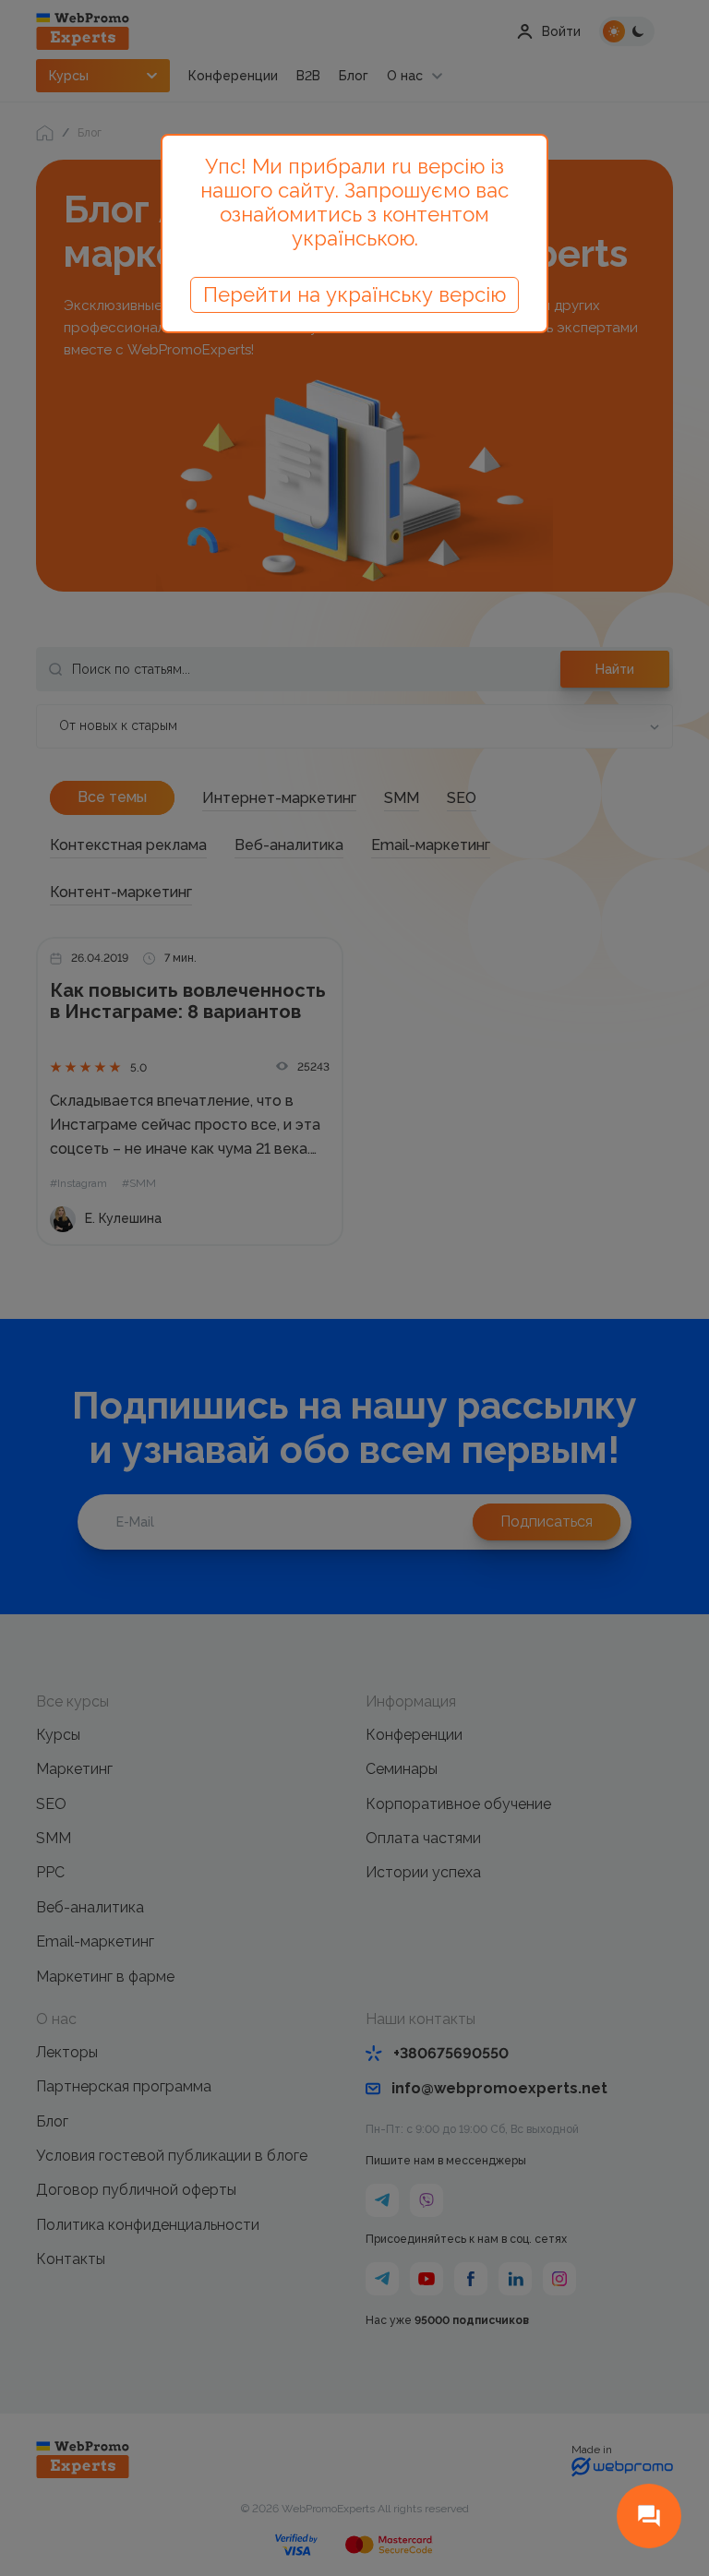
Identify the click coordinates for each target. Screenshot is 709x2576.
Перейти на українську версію (354, 294)
